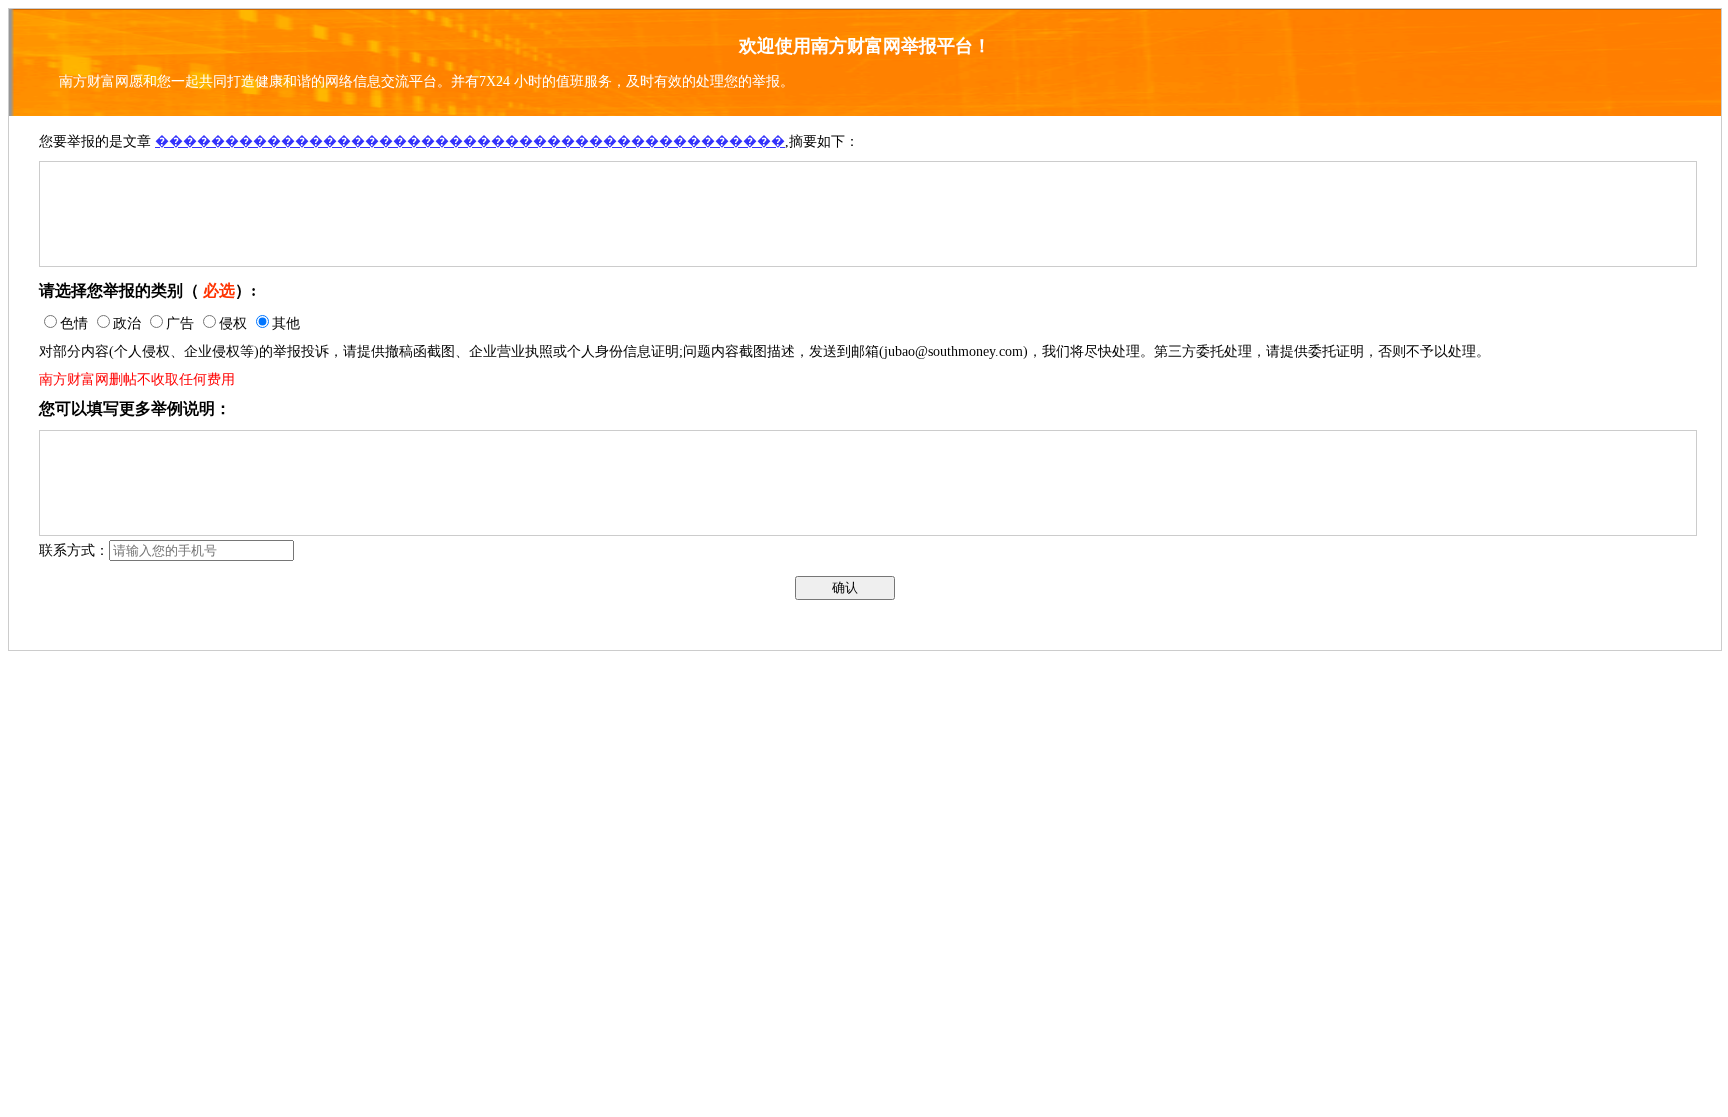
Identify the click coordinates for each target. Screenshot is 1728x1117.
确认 (845, 587)
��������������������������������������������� (470, 141)
